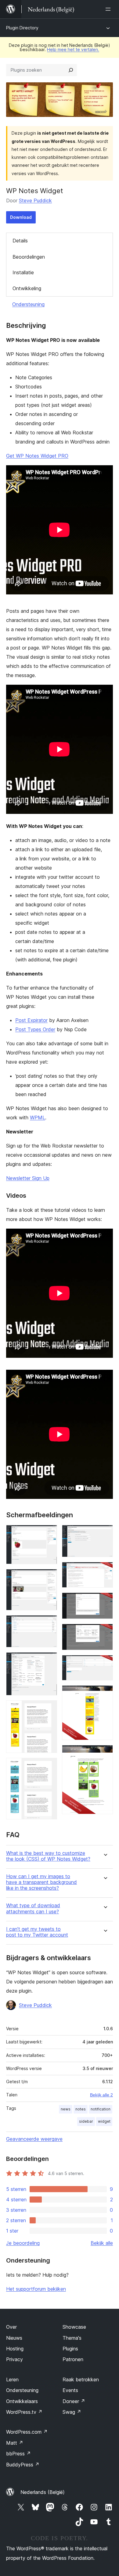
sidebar (86, 2121)
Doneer (74, 2401)
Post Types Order (35, 1029)
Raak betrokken (81, 2379)
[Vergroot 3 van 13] (49, 1623)
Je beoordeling (23, 2243)
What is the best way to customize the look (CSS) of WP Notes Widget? (48, 1856)
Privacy (14, 2359)
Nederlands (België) (43, 2492)
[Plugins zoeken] (71, 70)
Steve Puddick (35, 200)
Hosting (15, 2349)
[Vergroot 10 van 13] (105, 1632)
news (66, 2109)
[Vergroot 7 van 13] (105, 1533)
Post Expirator (31, 1020)
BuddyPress (23, 2465)
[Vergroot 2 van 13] (49, 1577)
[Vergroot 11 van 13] (105, 1663)
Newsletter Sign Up (28, 1178)
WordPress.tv (24, 2412)
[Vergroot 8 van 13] (105, 1570)
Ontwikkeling (27, 288)
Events (70, 2390)
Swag (72, 2412)
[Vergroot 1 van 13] (49, 1533)
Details (20, 241)
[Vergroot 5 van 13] (49, 1709)
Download (21, 217)
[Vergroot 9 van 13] (105, 1601)
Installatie (23, 272)
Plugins (70, 2349)
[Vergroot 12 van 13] (105, 1694)
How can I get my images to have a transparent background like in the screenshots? (41, 1882)
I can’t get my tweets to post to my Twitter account (37, 1932)
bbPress (18, 2454)
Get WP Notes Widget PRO (37, 456)
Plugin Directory (22, 28)
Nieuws (14, 2338)
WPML (38, 1118)
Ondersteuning (28, 304)
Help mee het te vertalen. (73, 49)
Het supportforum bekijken (36, 2289)
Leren (12, 2379)
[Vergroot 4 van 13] (49, 1661)
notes (81, 2109)
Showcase (74, 2327)
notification (101, 2109)
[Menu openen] (109, 9)
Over (11, 2327)
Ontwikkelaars (22, 2401)
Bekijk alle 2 (101, 2095)
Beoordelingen (29, 257)
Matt (15, 2443)
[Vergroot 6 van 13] (49, 1766)
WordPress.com (27, 2432)
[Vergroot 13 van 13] (105, 1753)
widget (104, 2121)
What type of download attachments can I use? (33, 1908)
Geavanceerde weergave (34, 2139)
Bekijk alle (102, 2243)
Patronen (73, 2359)
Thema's (72, 2338)
